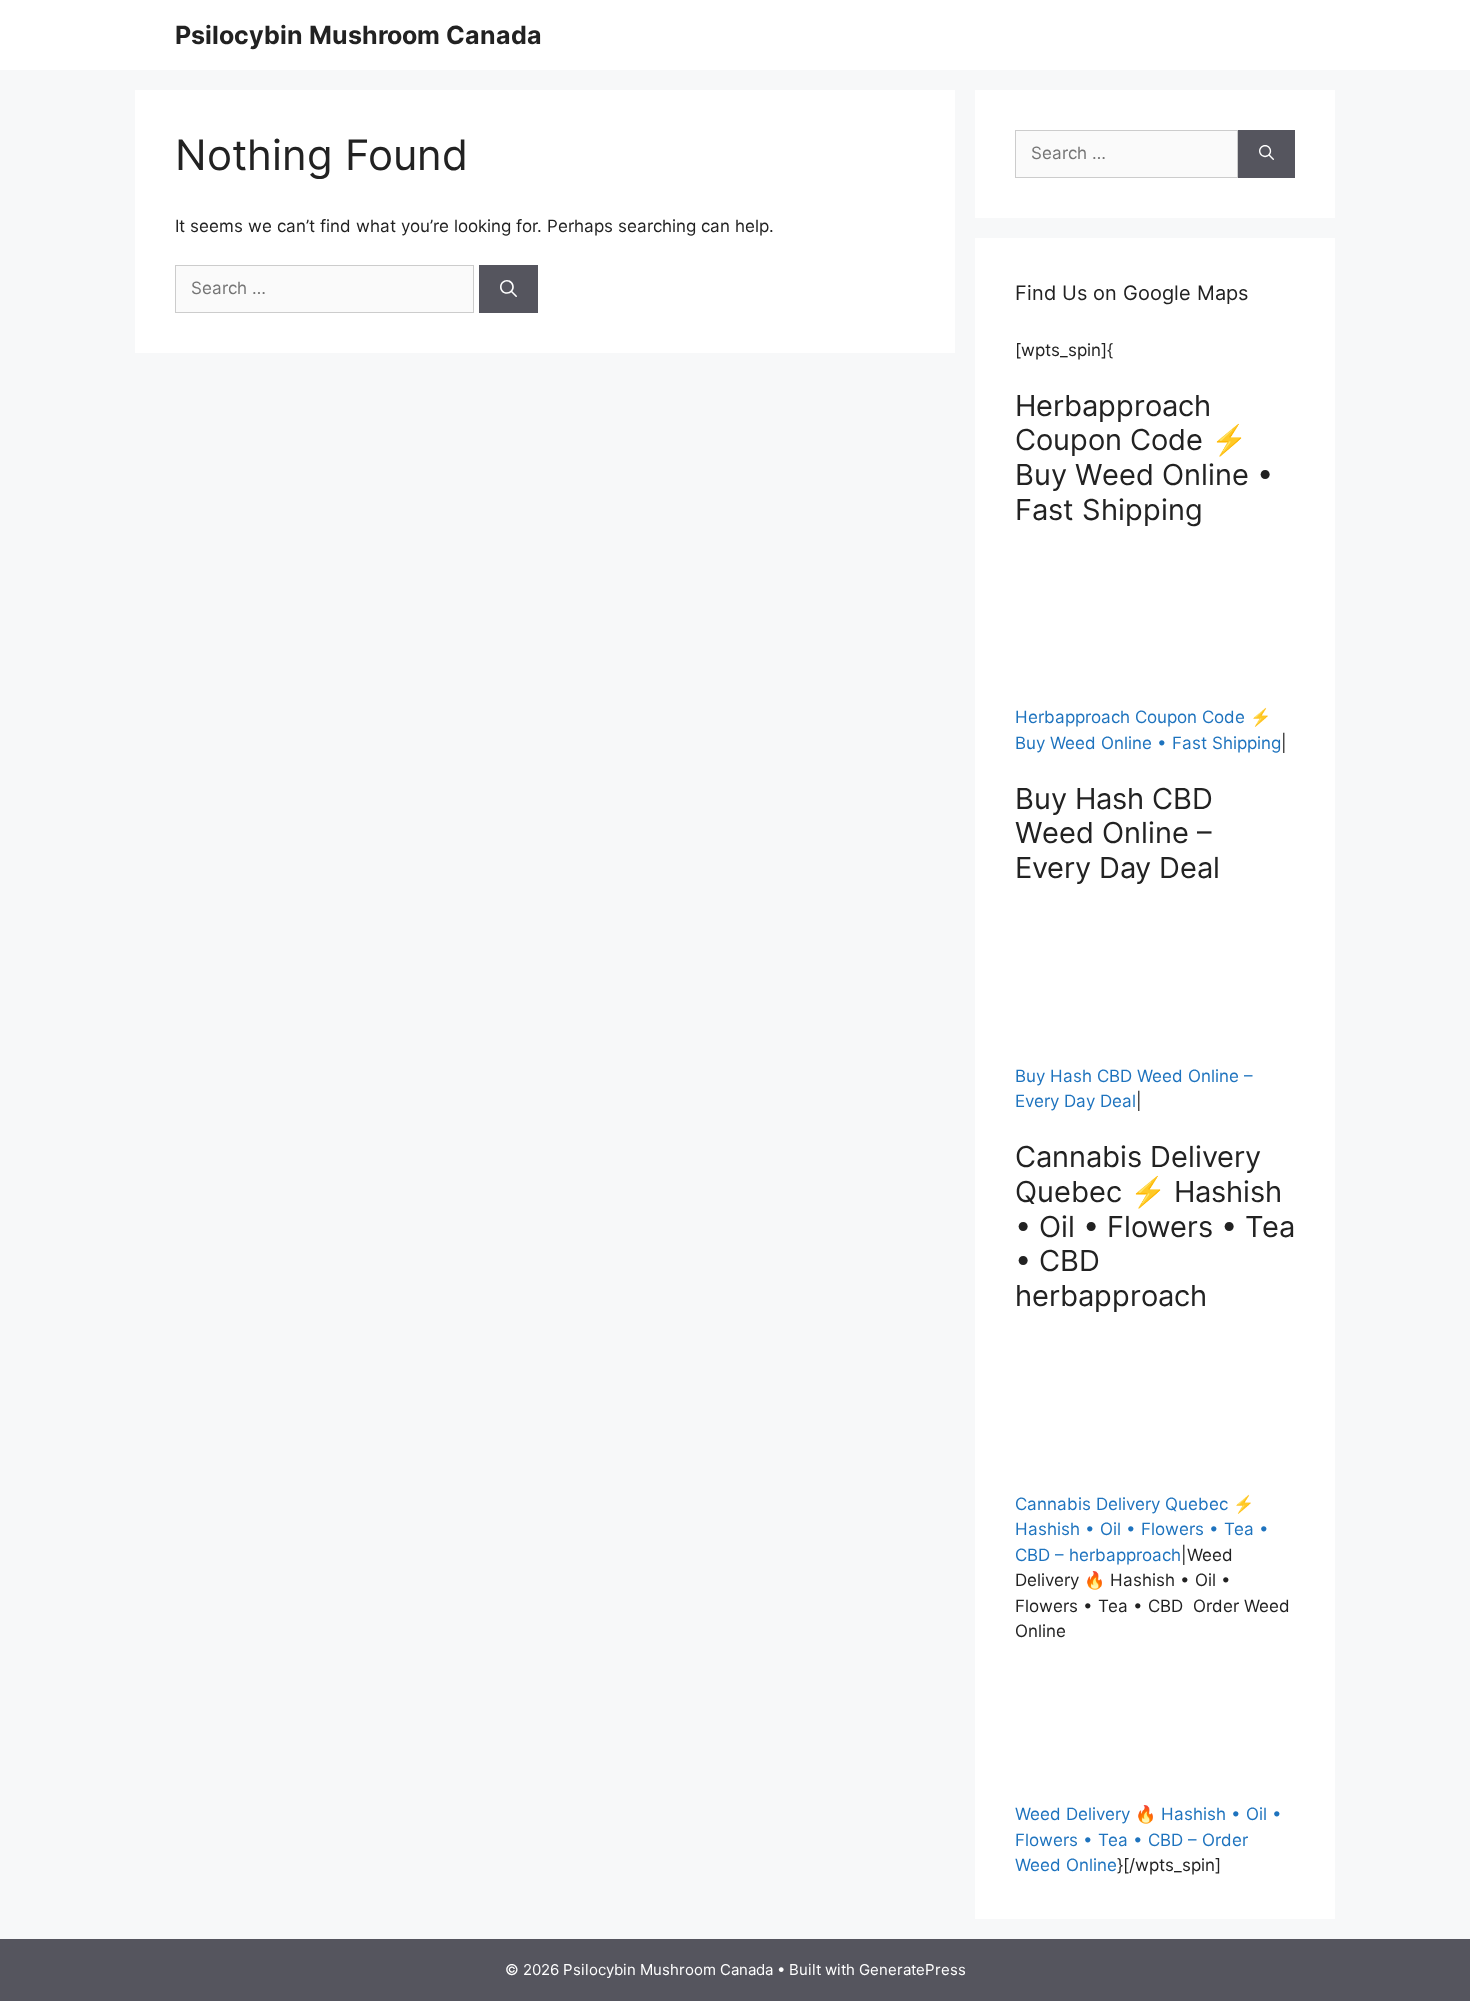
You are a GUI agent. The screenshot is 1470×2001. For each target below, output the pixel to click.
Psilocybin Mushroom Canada (358, 35)
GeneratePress (912, 1969)
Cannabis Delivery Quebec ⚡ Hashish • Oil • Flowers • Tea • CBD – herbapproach (1142, 1529)
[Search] (508, 289)
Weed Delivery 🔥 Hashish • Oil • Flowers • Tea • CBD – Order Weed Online (1148, 1839)
